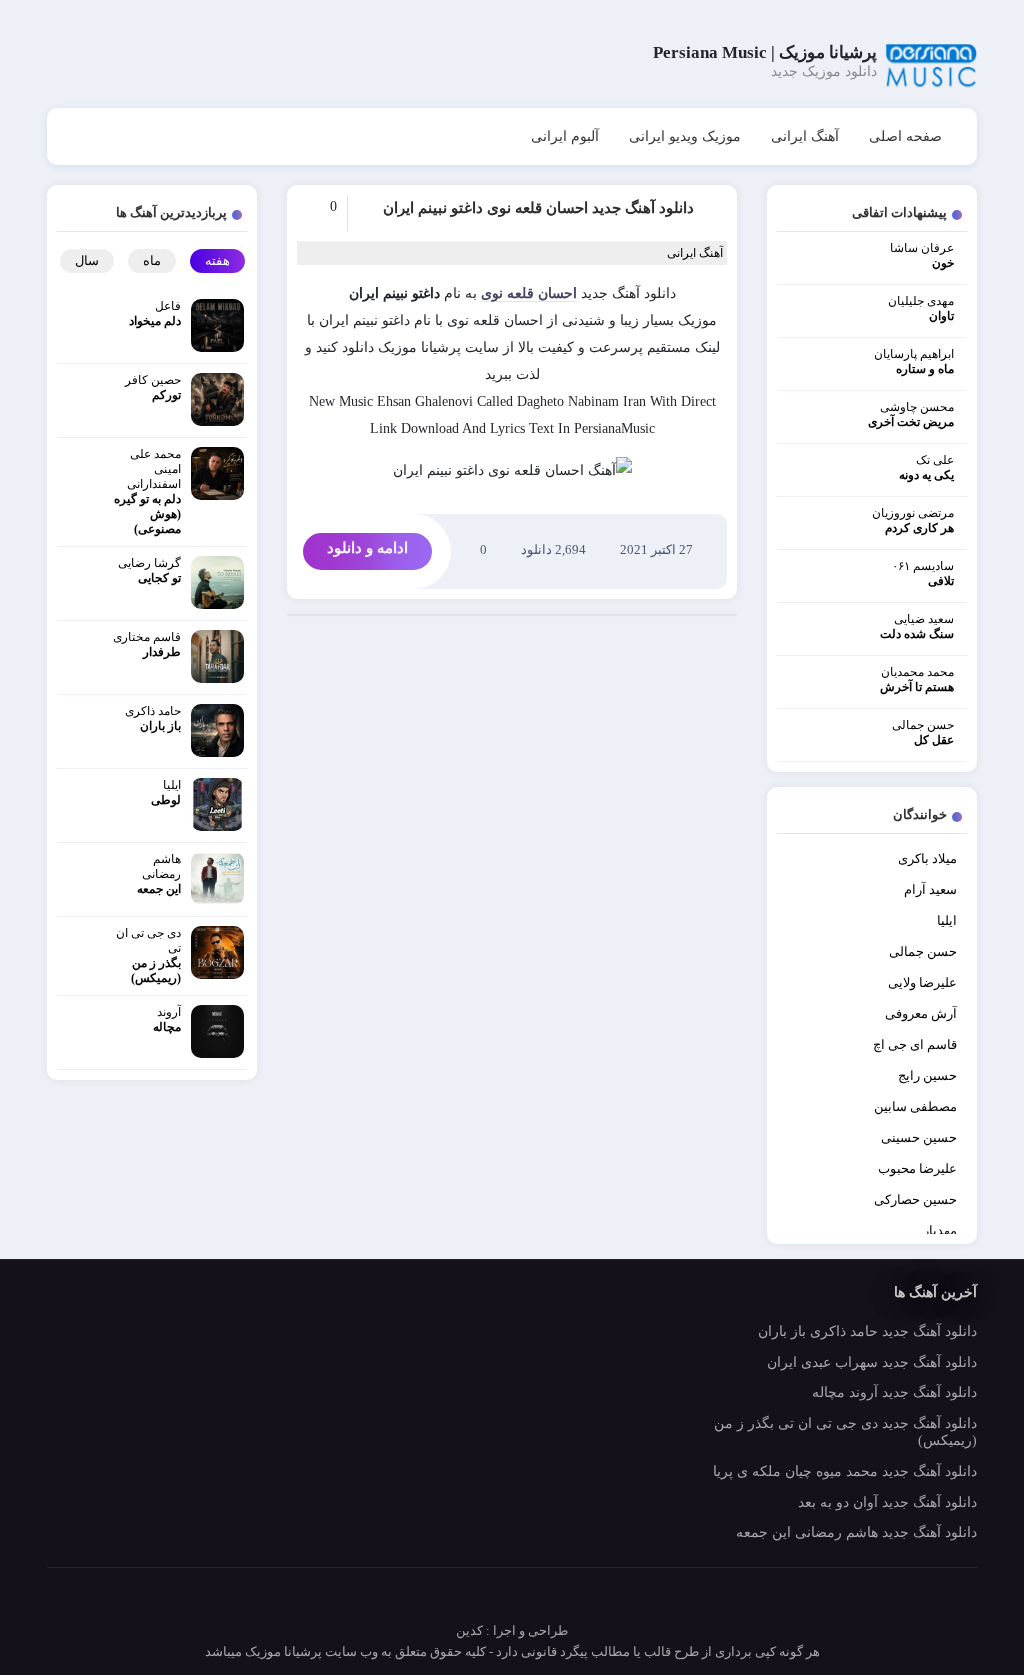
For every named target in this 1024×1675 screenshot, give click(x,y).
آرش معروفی (921, 1013)
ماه (152, 260)
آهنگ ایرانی (805, 136)
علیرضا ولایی (922, 982)
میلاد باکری (927, 858)
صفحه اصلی (905, 136)
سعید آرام (930, 889)
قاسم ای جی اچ (915, 1044)
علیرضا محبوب (917, 1168)
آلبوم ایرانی (565, 136)
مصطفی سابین (915, 1106)
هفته (217, 260)
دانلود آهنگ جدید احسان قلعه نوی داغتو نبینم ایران (538, 208)
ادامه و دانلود (367, 548)
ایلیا (947, 920)
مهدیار (940, 1230)
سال (87, 260)
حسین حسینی (919, 1137)
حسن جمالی (923, 951)
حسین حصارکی (915, 1199)
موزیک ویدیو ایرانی (685, 136)
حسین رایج (927, 1075)
